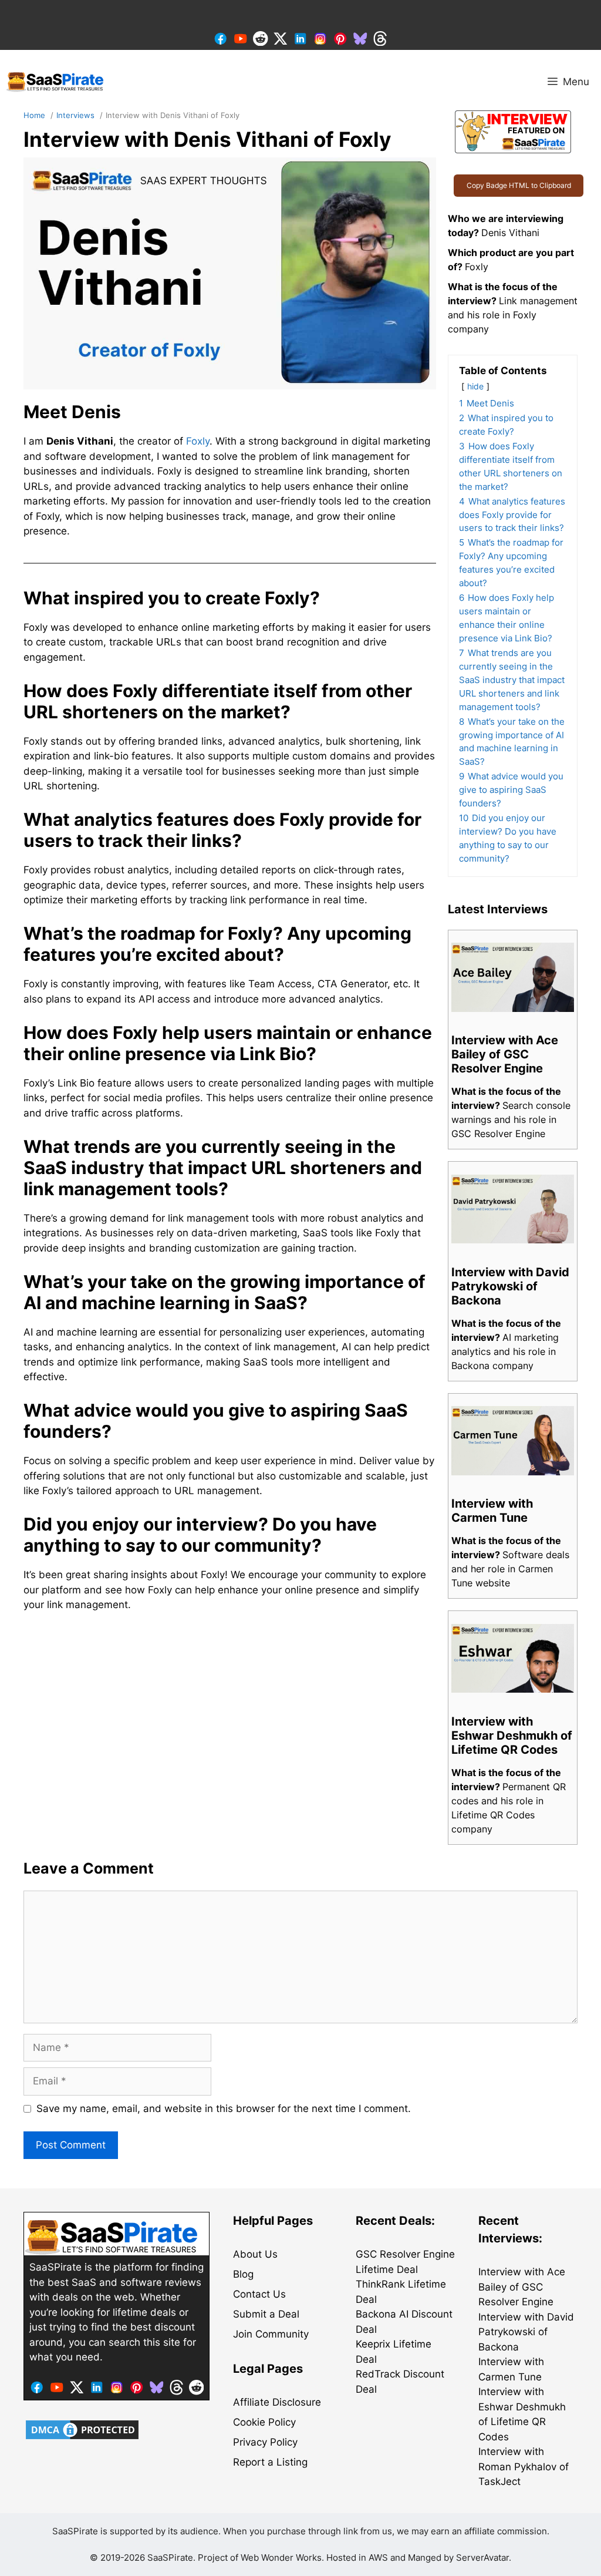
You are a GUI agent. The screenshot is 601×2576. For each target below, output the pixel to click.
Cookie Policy (264, 2422)
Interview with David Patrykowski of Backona (526, 2332)
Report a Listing (270, 2462)
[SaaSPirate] (55, 82)
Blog (243, 2274)
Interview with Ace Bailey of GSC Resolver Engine (522, 2287)
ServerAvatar (482, 2557)
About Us (255, 2254)
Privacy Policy (265, 2442)
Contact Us (259, 2294)
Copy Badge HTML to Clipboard (519, 185)
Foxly (198, 441)
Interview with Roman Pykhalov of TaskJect (524, 2466)
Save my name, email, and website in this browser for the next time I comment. (224, 2108)
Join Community (271, 2334)
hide (475, 386)
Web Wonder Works (281, 2557)
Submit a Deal (266, 2314)
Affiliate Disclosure (277, 2402)
